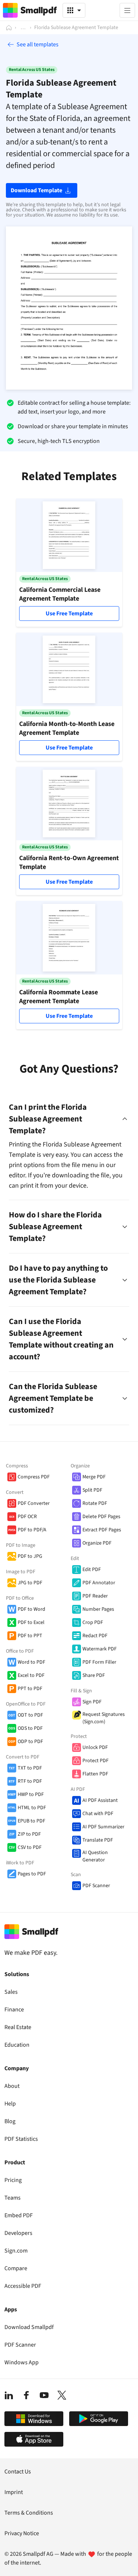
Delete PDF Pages (101, 1517)
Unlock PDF (95, 1747)
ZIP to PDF (29, 1834)
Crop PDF (93, 1622)
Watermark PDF (100, 1649)
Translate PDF (98, 1840)
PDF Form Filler (99, 1662)
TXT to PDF (30, 1768)
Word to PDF (31, 1662)
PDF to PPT (30, 1636)
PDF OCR (27, 1517)
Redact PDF (95, 1636)
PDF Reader (95, 1596)
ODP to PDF (30, 1742)
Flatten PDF (95, 1774)
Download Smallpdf (29, 2327)
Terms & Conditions (29, 2513)
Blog (10, 2121)
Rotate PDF (95, 1503)
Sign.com (16, 2251)
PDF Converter (34, 1503)
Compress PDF (34, 1477)
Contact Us (18, 2472)
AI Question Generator (95, 1856)
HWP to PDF (31, 1795)
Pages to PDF (32, 1874)
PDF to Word (31, 1609)
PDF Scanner (96, 1886)
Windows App (22, 2362)
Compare (16, 2268)
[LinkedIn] (9, 2395)
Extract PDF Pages (102, 1530)
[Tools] (74, 10)
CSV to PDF (30, 1847)
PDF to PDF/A (32, 1530)
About (12, 2086)
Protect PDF (95, 1761)
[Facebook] (26, 2395)
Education (17, 2045)
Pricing (13, 2180)
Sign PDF (92, 1702)
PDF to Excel (31, 1622)
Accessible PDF (23, 2286)
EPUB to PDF (31, 1821)
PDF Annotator (99, 1583)
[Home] (9, 28)
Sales (11, 1992)
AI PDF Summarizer (103, 1827)
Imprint (14, 2492)
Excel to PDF (31, 1675)
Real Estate (18, 2027)
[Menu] (127, 10)
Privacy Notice (22, 2533)
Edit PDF (92, 1570)
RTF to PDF (30, 1781)
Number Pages (98, 1609)
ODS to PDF (30, 1728)
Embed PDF (19, 2215)
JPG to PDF (30, 1583)
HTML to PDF (32, 1808)
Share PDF (94, 1675)
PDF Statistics (21, 2139)
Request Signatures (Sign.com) (104, 1718)
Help (10, 2104)
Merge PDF (94, 1477)
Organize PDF (97, 1543)
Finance (14, 2010)
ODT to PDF (30, 1715)
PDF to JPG (30, 1556)
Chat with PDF (98, 1814)
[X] (62, 2395)
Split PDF (92, 1490)
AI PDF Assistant (100, 1800)
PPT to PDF (30, 1689)
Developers (18, 2233)
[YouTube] (44, 2395)
